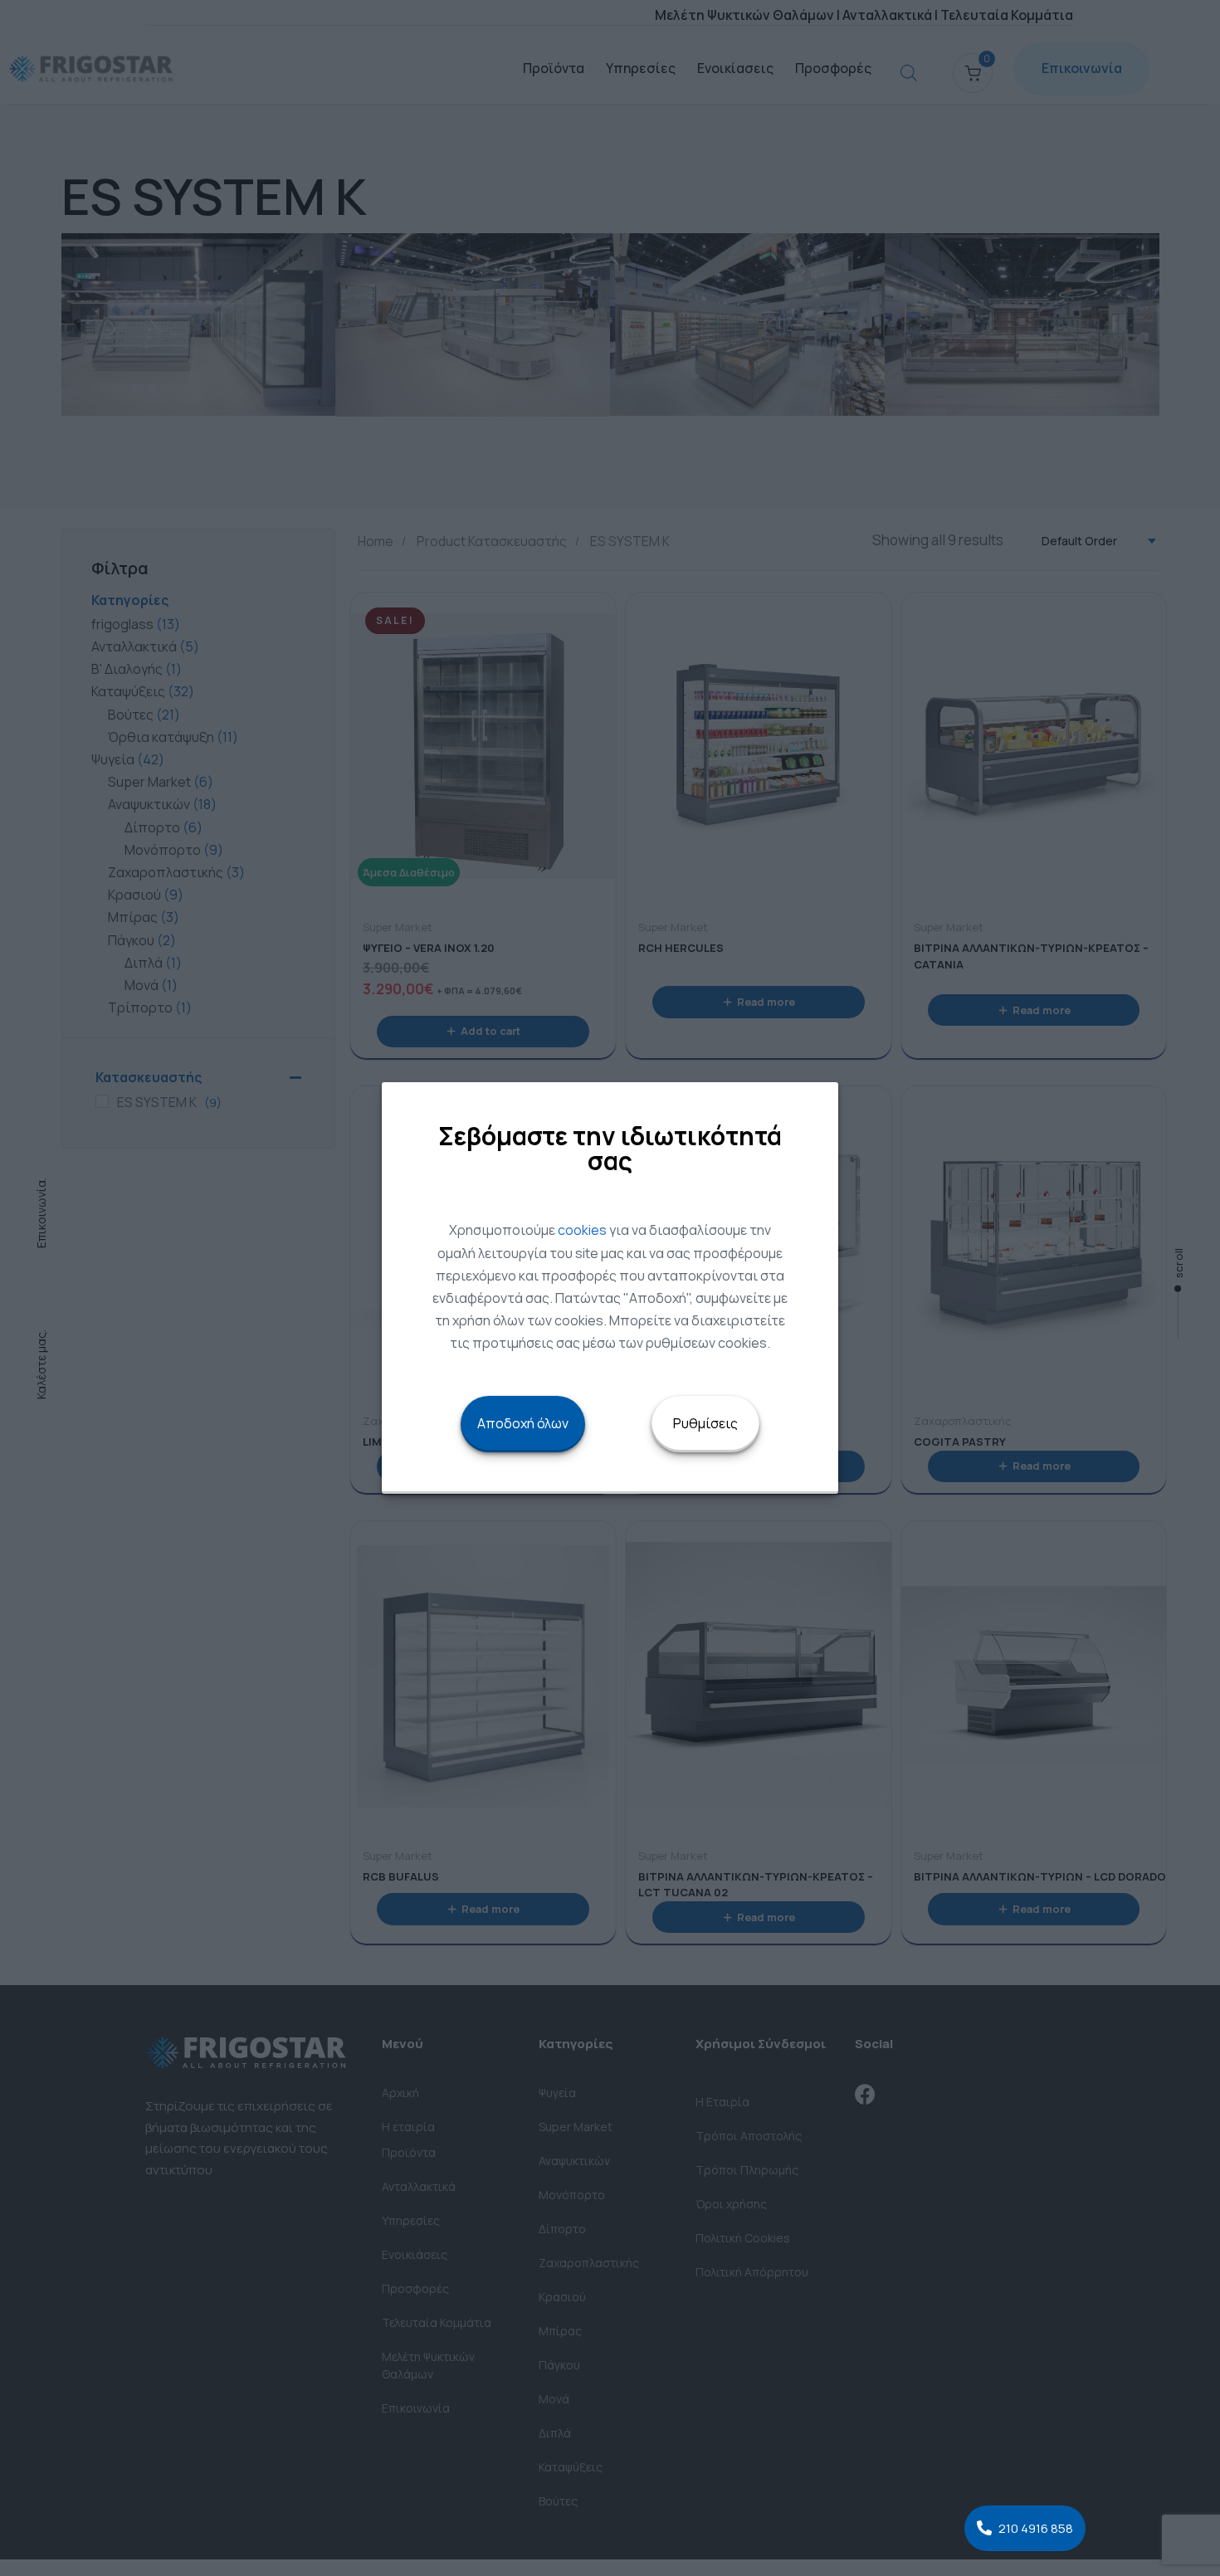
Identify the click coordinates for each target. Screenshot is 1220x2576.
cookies (582, 1230)
